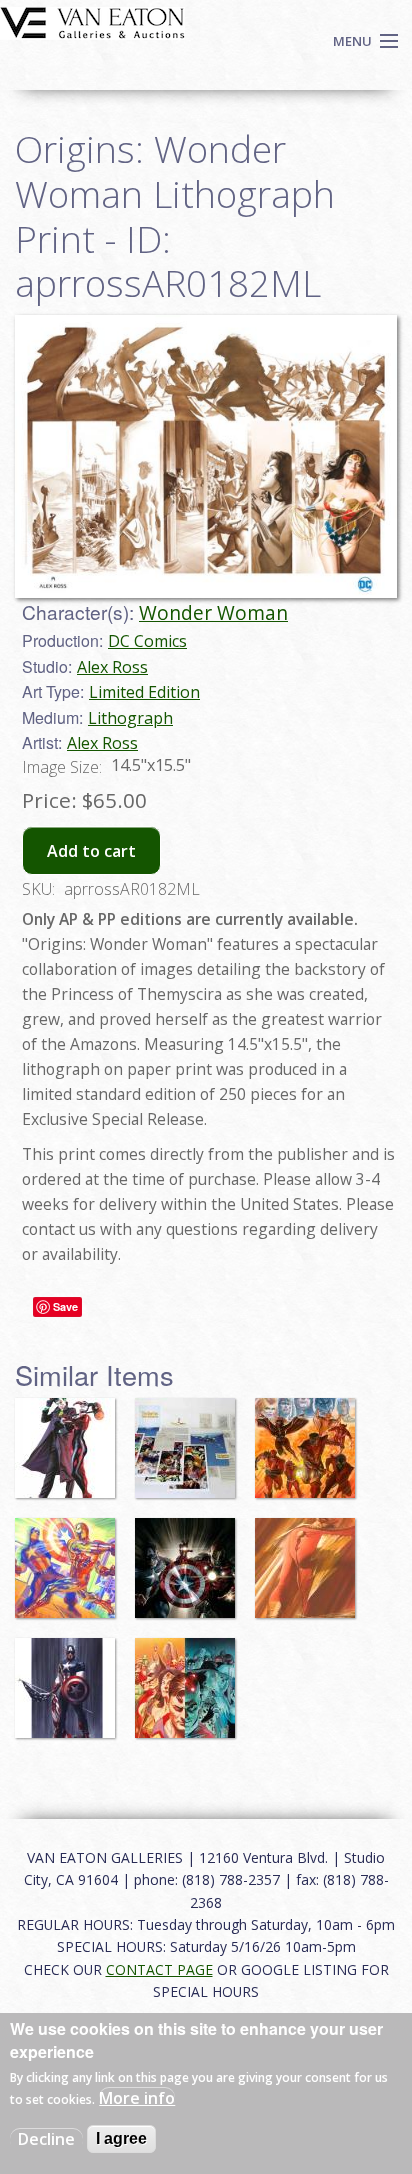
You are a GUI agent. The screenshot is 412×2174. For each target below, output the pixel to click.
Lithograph (130, 718)
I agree (121, 2138)
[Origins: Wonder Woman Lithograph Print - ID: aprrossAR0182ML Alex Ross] (206, 455)
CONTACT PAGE (159, 1969)
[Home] (92, 21)
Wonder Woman (213, 612)
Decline (46, 2139)
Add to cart (91, 851)
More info (137, 2098)
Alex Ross (112, 667)
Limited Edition (144, 692)
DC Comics (147, 641)
